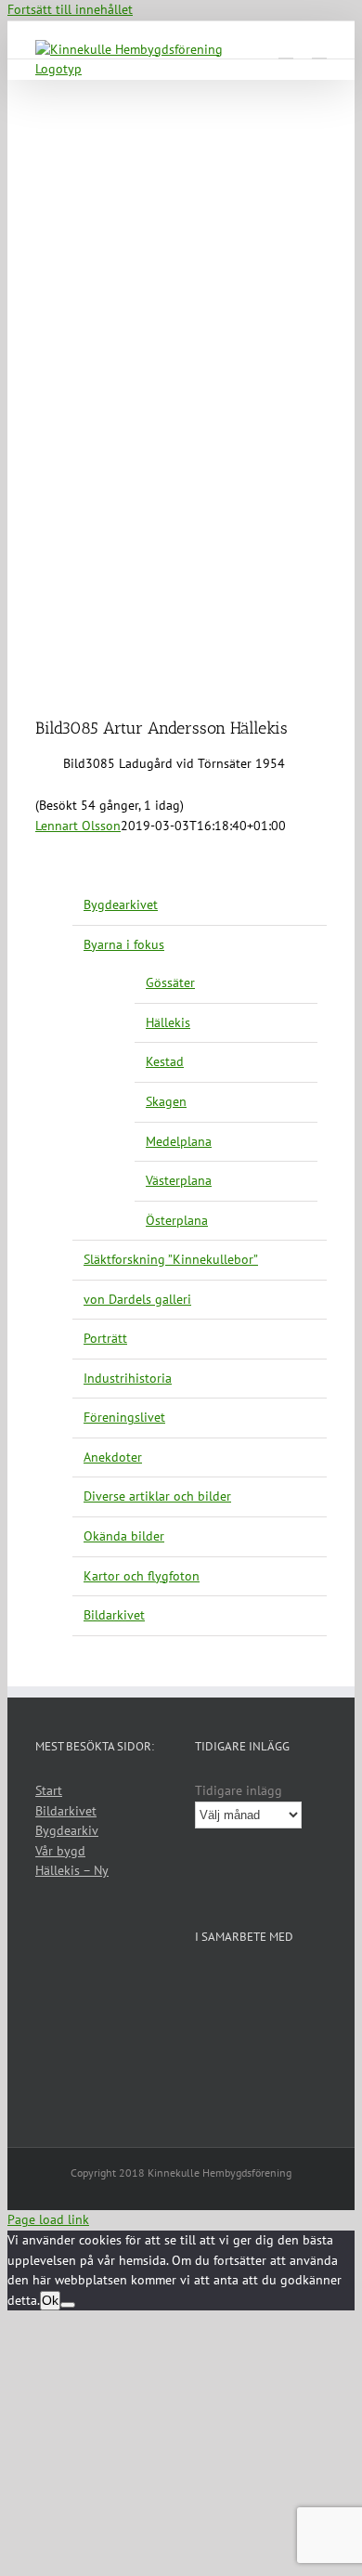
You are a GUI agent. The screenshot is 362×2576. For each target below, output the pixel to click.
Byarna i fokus (124, 944)
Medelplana (179, 1141)
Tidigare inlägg (239, 1790)
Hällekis (168, 1022)
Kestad (165, 1061)
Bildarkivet (114, 1615)
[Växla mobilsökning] (286, 50)
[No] (68, 2305)
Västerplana (179, 1180)
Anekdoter (113, 1457)
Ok (50, 2300)
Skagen (166, 1101)
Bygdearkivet (121, 904)
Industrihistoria (128, 1378)
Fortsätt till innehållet (70, 9)
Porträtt (105, 1338)
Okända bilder (124, 1536)
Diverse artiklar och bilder (157, 1496)
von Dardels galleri (137, 1299)
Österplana (177, 1220)
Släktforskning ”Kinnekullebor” (171, 1259)
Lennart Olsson (78, 826)
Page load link (48, 2219)
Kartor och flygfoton (142, 1576)
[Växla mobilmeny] (319, 50)
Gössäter (170, 982)
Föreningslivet (124, 1417)
